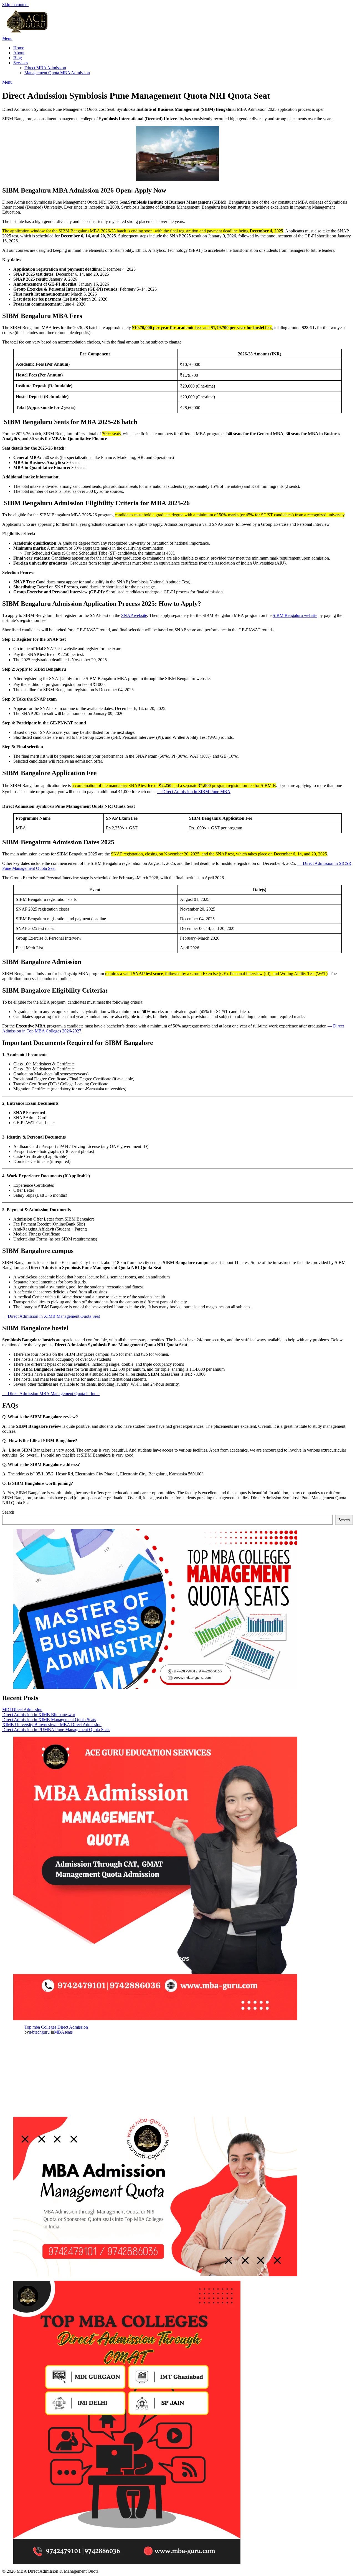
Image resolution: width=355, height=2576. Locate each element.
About (19, 53)
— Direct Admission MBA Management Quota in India (51, 1394)
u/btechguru (39, 2032)
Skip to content (15, 5)
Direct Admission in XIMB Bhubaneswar (39, 1715)
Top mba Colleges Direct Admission (56, 2027)
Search (8, 1512)
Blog (18, 58)
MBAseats (63, 2032)
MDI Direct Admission (22, 1710)
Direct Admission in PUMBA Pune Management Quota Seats (56, 1730)
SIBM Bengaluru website (295, 615)
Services (21, 63)
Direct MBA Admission (45, 68)
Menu (7, 38)
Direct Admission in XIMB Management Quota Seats (49, 1720)
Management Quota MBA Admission (57, 73)
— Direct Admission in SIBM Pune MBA (194, 792)
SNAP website (134, 615)
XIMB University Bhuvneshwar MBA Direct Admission (52, 1725)
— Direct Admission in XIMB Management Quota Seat (51, 1316)
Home (19, 48)
